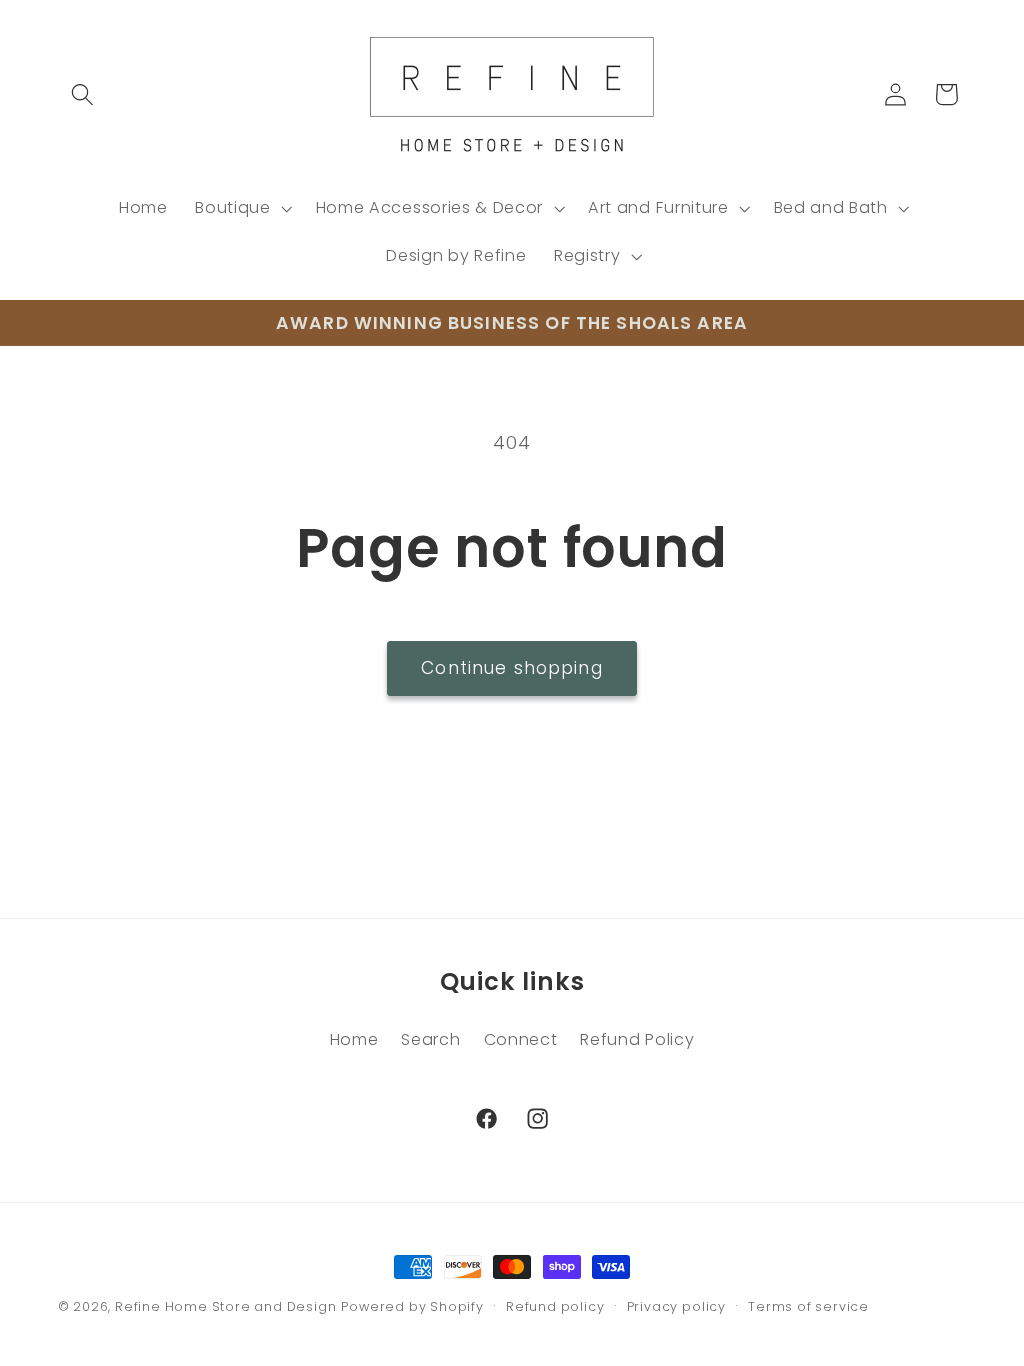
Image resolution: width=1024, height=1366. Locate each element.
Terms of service (808, 1306)
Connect (521, 1039)
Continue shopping (512, 668)
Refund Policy (637, 1039)
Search (430, 1039)
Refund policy (555, 1306)
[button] (83, 94)
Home (354, 1039)
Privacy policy (676, 1306)
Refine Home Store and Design (226, 1306)
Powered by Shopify (412, 1306)
